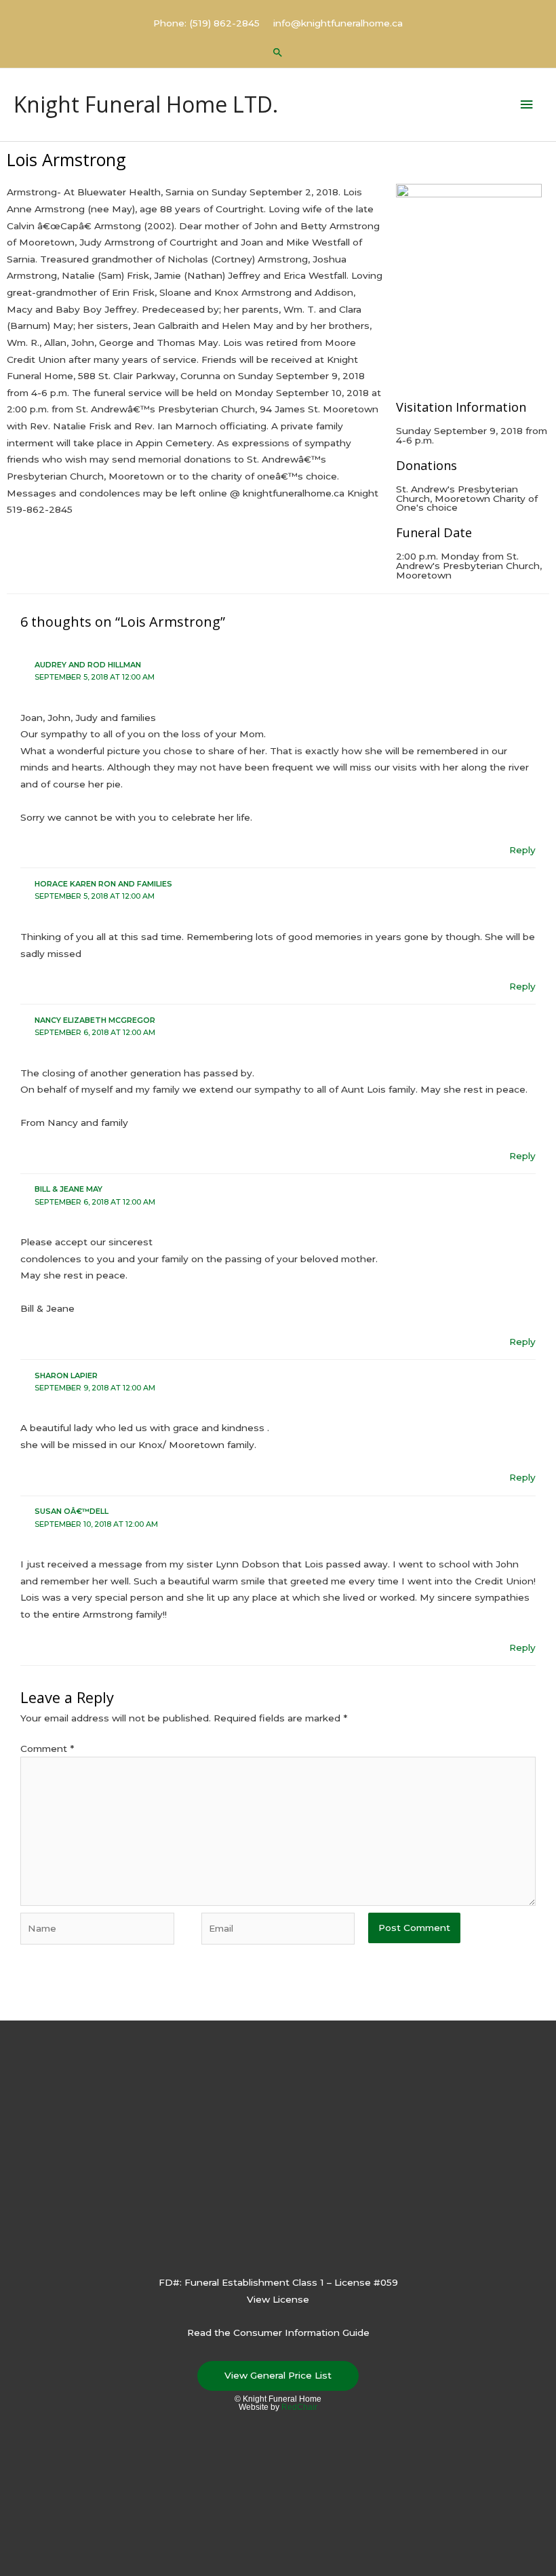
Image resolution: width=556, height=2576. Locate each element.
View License (278, 2299)
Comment (47, 1749)
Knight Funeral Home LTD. (146, 104)
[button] (278, 52)
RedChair (299, 2407)
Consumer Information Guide (301, 2333)
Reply (522, 850)
